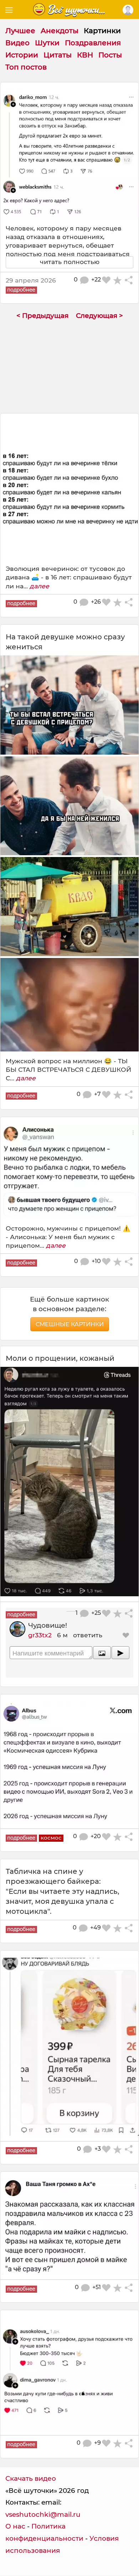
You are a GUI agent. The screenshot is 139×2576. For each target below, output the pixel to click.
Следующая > (99, 316)
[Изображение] (102, 1653)
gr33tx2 (40, 1635)
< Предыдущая (42, 316)
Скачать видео (31, 2478)
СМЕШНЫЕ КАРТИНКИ (70, 1324)
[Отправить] (120, 1653)
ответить (88, 1635)
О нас (15, 2526)
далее (39, 586)
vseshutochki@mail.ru (43, 2514)
